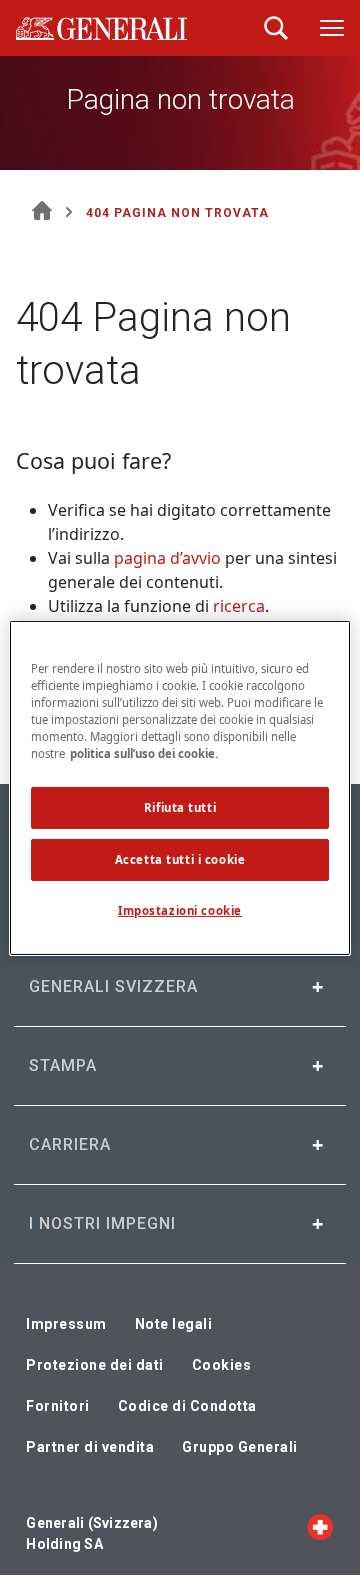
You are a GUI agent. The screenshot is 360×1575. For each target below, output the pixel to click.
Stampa (63, 1065)
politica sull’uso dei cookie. (144, 753)
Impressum (66, 1324)
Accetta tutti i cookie (180, 859)
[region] (180, 787)
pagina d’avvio (167, 558)
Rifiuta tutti (180, 807)
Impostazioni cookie (180, 910)
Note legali (174, 1324)
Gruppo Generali (240, 1447)
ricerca (239, 606)
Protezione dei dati (95, 1365)
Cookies (222, 1365)
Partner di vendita (90, 1447)
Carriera (70, 1144)
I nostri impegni (102, 1223)
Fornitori (58, 1406)
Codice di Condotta (187, 1406)
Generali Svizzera (113, 986)
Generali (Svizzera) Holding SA (92, 1533)
